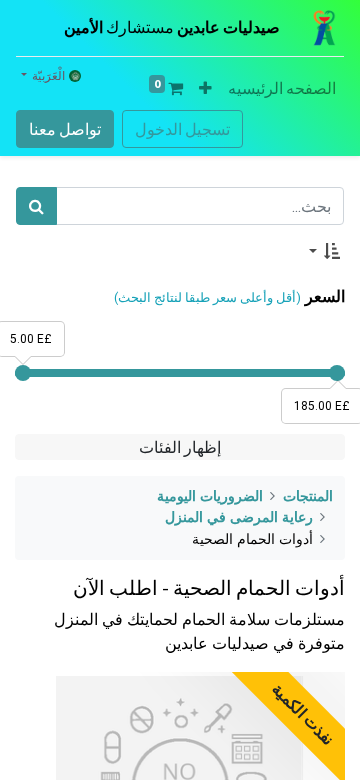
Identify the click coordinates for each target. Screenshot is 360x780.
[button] (205, 88)
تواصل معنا (65, 129)
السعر (325, 296)
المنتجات (308, 496)
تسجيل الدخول (182, 129)
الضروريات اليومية (210, 496)
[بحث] (36, 206)
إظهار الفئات (180, 447)
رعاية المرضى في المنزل (239, 517)
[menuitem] (282, 88)
